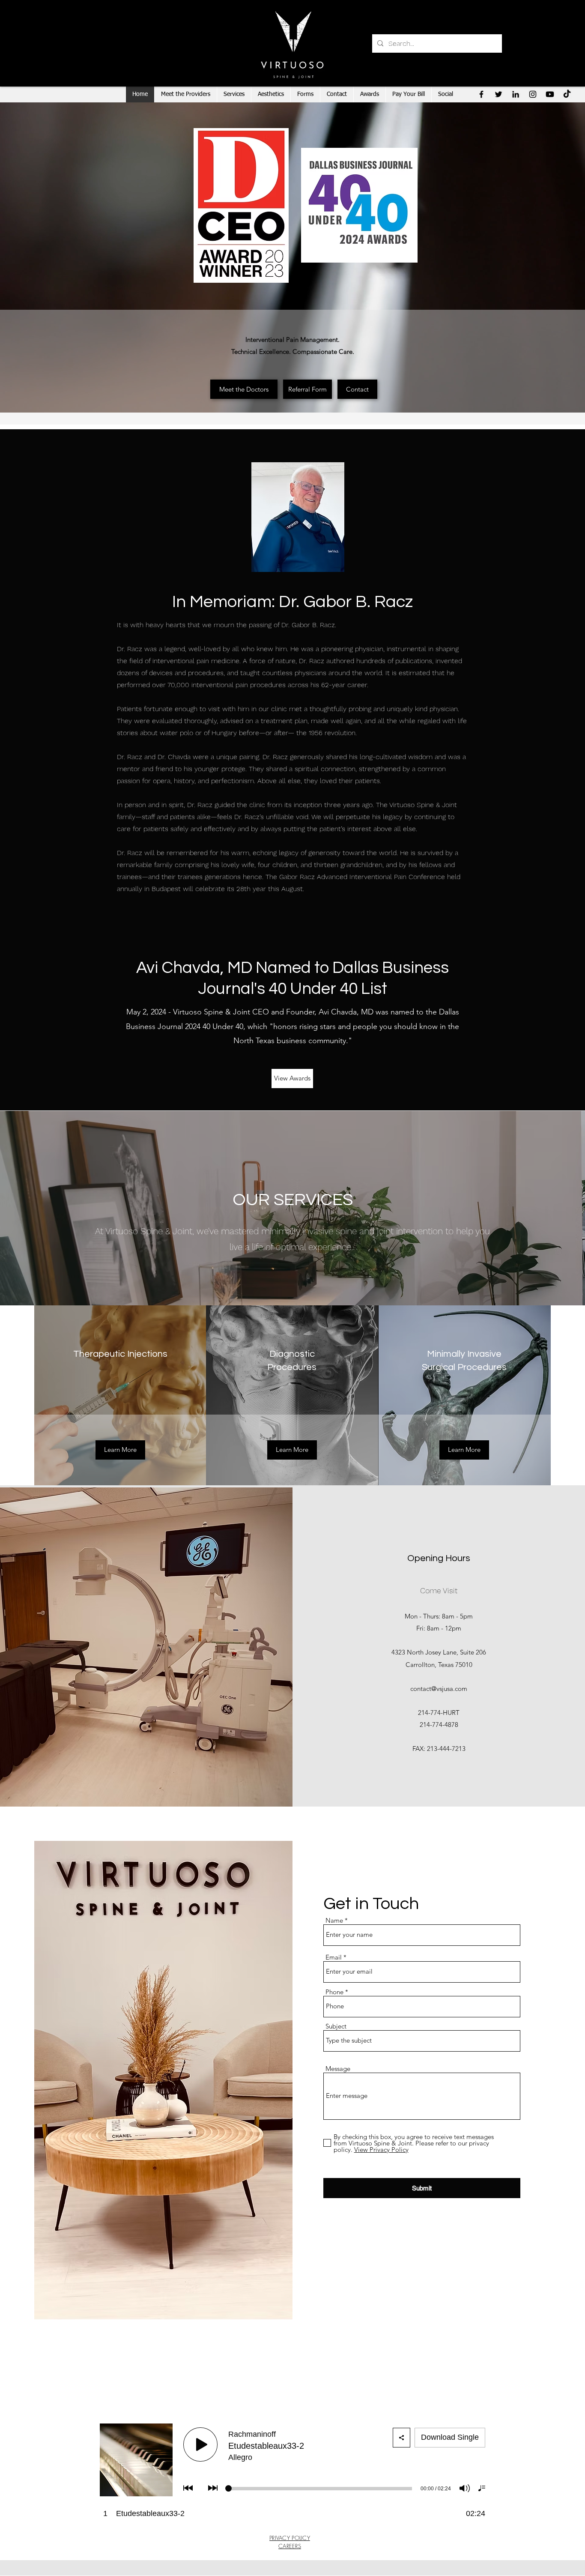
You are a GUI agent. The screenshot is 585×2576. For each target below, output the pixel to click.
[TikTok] (567, 94)
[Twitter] (498, 94)
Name (334, 1920)
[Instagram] (533, 94)
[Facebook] (481, 94)
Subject (336, 2026)
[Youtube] (550, 94)
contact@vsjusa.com (439, 1689)
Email (334, 1957)
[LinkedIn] (516, 94)
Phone (334, 1992)
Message (338, 2069)
